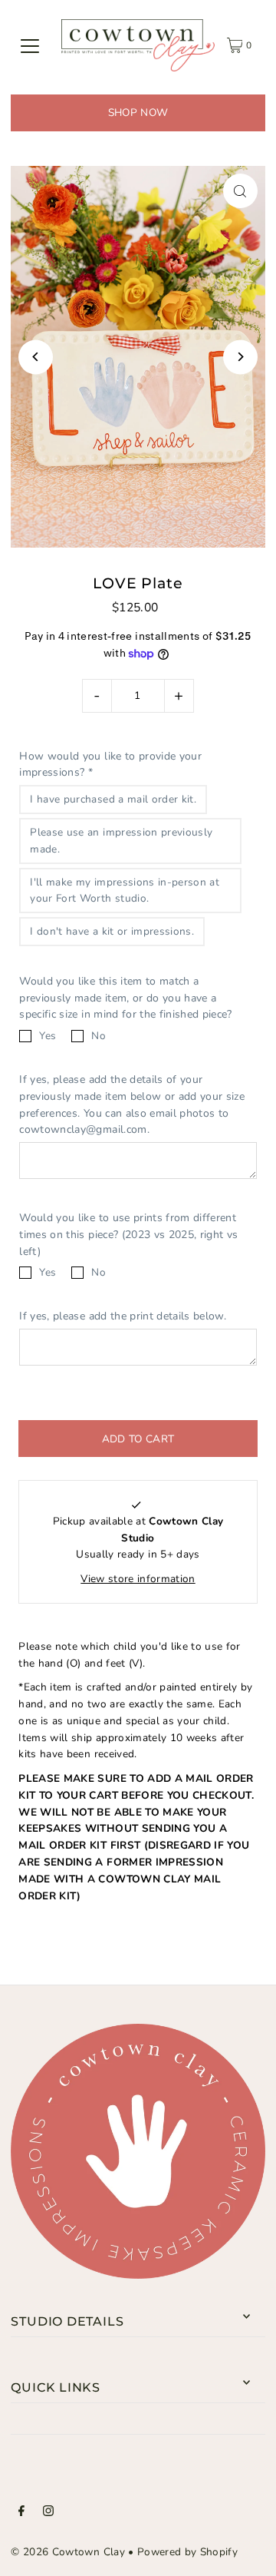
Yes (48, 1036)
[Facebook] (21, 2513)
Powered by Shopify (187, 2552)
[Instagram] (48, 2513)
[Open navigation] (30, 45)
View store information (138, 1579)
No (99, 1036)
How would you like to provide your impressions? (110, 765)
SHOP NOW (138, 113)
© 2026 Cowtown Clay (67, 2552)
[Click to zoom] (240, 191)
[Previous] (36, 357)
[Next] (240, 357)
